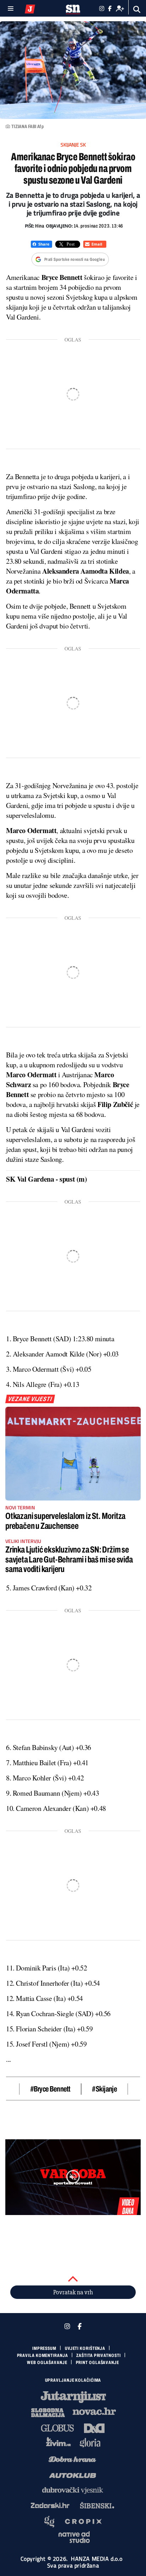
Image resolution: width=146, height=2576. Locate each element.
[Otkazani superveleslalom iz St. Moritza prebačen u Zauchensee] (73, 1454)
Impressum (44, 2348)
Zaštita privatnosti (98, 2356)
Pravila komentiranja (43, 2356)
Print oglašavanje (97, 2363)
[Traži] (137, 9)
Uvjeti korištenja (85, 2348)
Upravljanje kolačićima (73, 2380)
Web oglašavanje (47, 2363)
